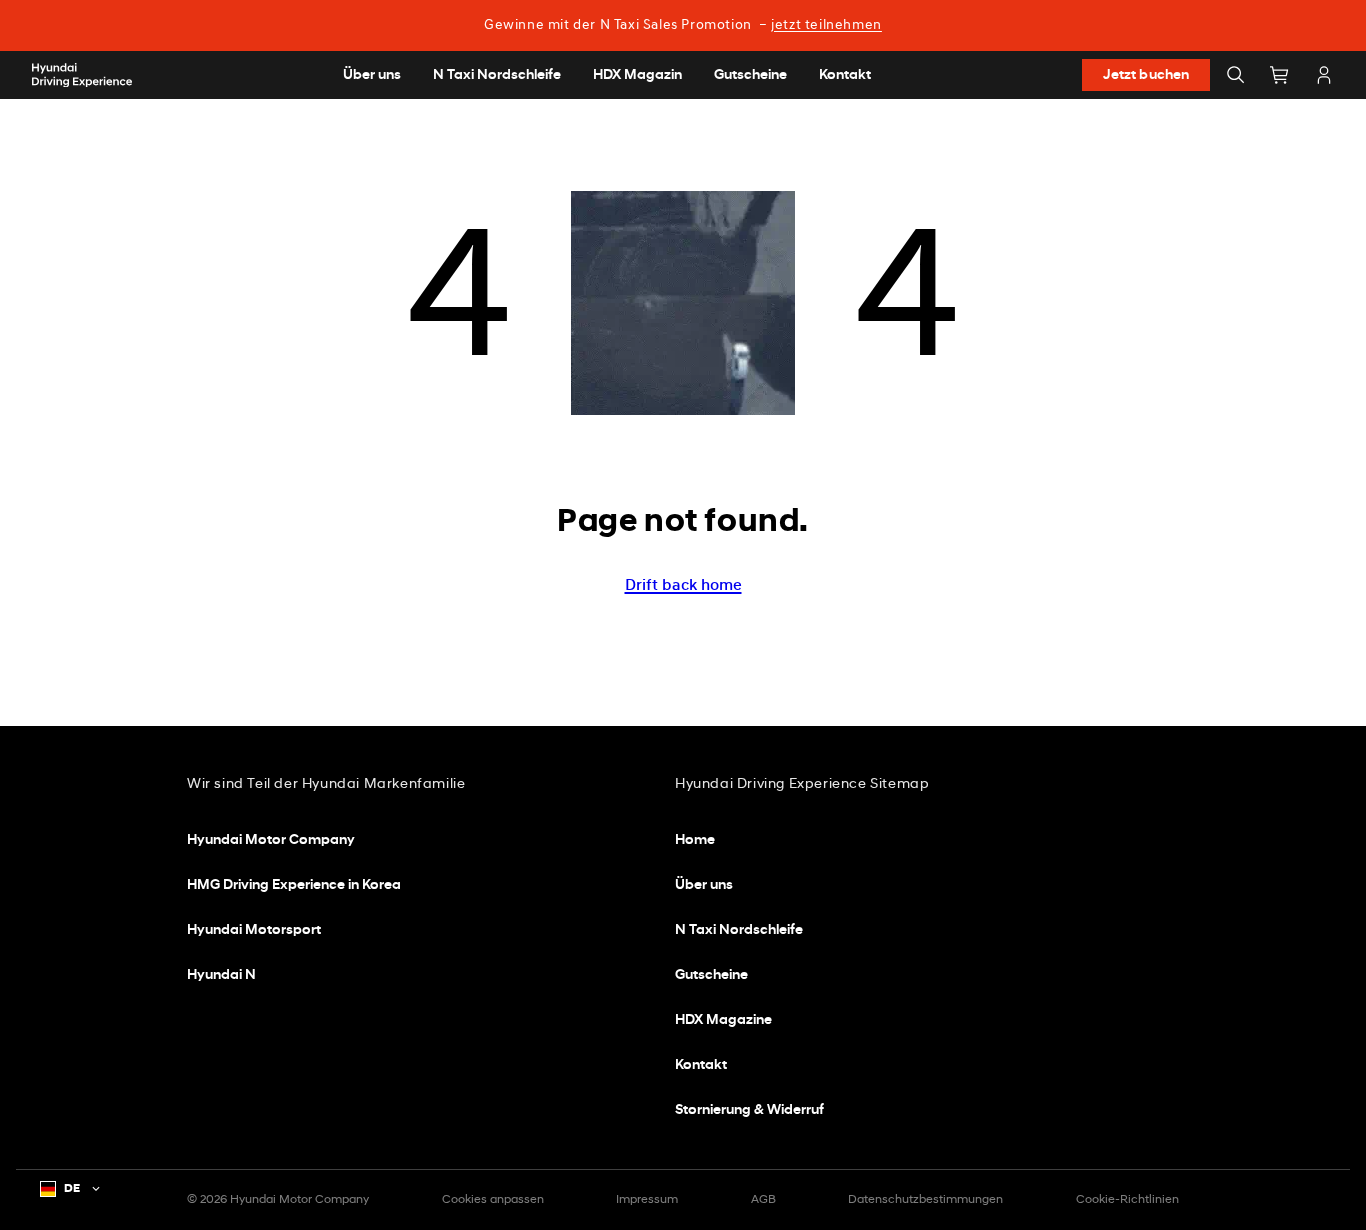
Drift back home (683, 586)
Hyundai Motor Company (271, 840)
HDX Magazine (723, 1020)
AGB (763, 1200)
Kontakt (701, 1065)
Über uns (704, 885)
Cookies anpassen (493, 1200)
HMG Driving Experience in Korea (294, 885)
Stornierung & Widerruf (749, 1110)
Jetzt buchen (1146, 75)
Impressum (647, 1200)
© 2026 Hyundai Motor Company (278, 1200)
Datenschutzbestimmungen (925, 1200)
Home (695, 840)
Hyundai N (221, 975)
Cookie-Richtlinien (1127, 1200)
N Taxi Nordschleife (739, 930)
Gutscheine (711, 975)
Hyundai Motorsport (254, 930)
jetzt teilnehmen (826, 25)
